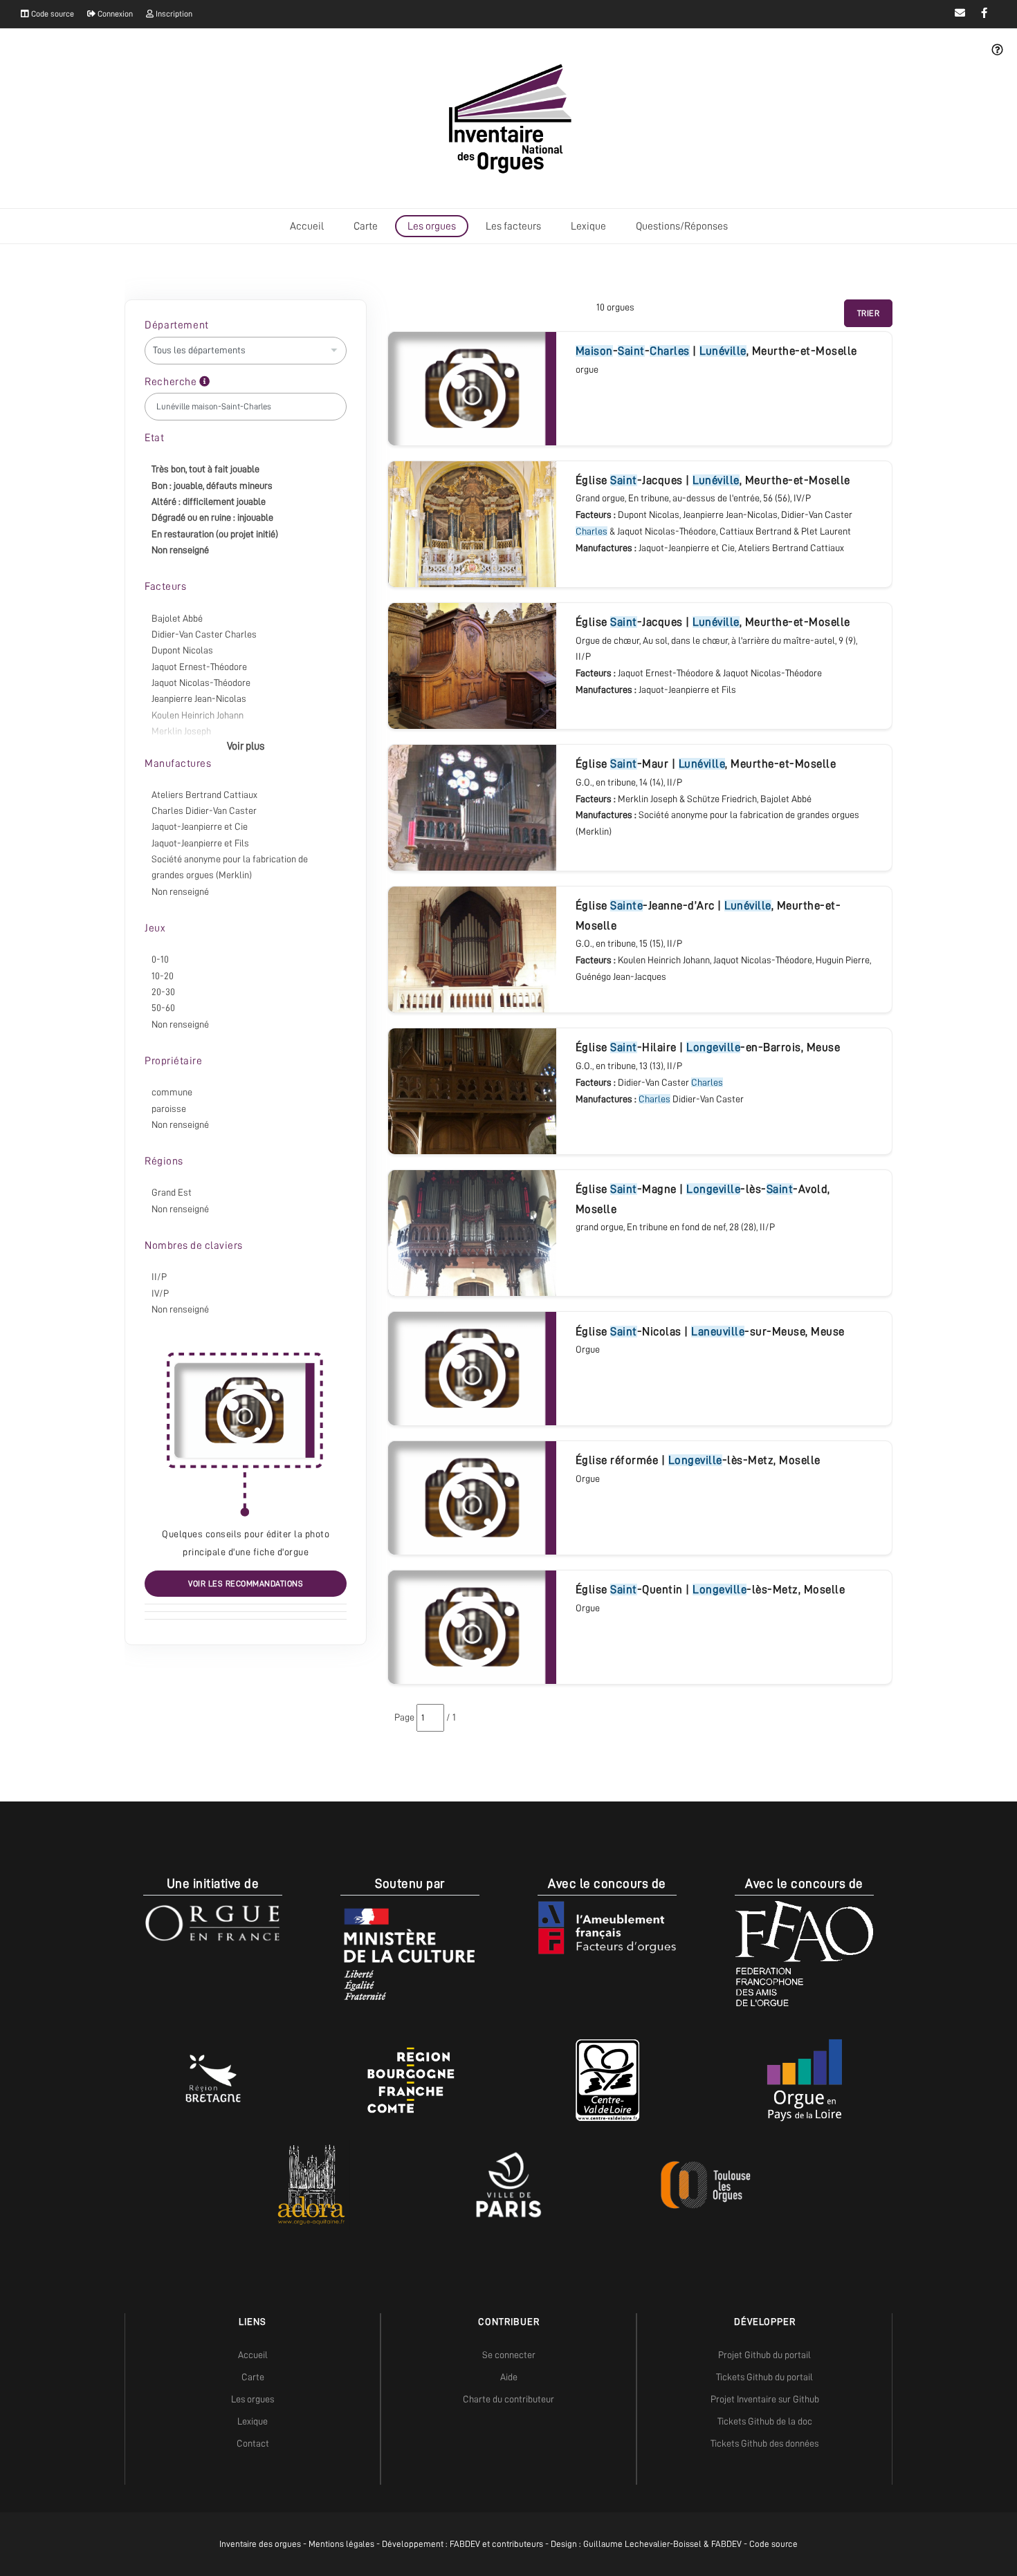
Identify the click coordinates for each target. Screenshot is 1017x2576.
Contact (253, 2443)
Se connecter (509, 2355)
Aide (509, 2377)
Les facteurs (513, 226)
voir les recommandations (246, 1584)
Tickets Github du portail (764, 2377)
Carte (366, 226)
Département (177, 325)
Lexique (588, 226)
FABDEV (465, 2544)
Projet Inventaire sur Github (765, 2399)
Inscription (173, 14)
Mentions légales (341, 2544)
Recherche (172, 382)
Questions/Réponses (682, 226)
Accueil (307, 226)
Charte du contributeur (508, 2399)
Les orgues (432, 226)
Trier (869, 313)
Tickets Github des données (764, 2443)
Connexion (114, 14)
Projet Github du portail (764, 2355)
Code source (52, 14)
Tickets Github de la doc (765, 2421)
